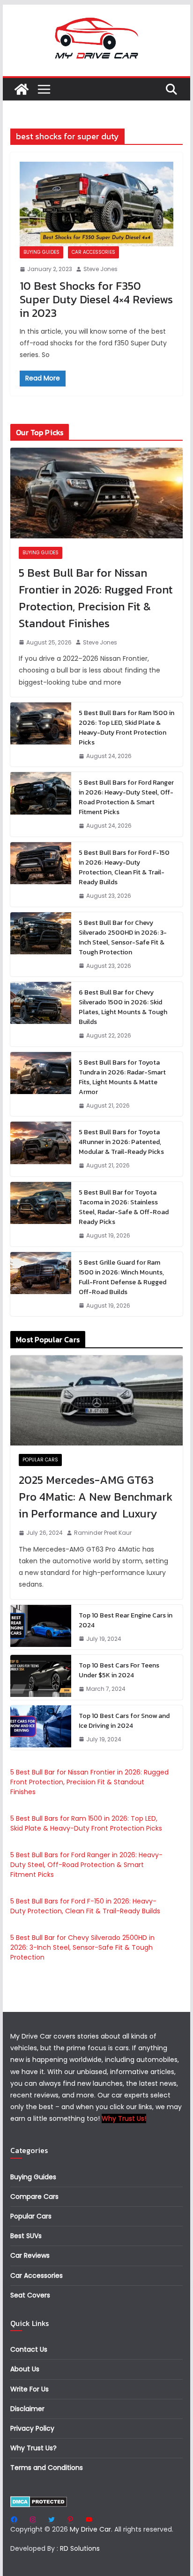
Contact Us (29, 2349)
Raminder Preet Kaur (103, 1533)
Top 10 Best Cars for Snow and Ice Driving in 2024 (124, 1721)
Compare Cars (34, 2197)
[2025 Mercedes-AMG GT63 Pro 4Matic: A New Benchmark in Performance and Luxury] (96, 1400)
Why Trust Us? (33, 2448)
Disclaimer (27, 2409)
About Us (25, 2369)
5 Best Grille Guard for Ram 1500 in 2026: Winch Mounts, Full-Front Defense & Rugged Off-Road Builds (122, 1277)
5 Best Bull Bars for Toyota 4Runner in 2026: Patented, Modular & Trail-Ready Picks (121, 1142)
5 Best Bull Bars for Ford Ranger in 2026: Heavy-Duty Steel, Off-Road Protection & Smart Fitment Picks (126, 797)
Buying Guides (41, 252)
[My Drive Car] (22, 89)
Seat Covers (30, 2295)
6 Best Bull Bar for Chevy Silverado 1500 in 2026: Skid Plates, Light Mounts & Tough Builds (123, 1007)
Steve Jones (100, 269)
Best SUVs (26, 2236)
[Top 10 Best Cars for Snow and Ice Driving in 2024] (41, 1728)
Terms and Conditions (47, 2468)
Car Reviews (30, 2255)
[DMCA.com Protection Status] (39, 2502)
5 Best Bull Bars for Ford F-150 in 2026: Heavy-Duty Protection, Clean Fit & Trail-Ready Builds (124, 867)
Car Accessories (93, 252)
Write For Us (30, 2389)
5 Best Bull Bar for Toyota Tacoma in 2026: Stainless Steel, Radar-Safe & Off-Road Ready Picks (124, 1207)
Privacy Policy (32, 2428)
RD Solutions (80, 2548)
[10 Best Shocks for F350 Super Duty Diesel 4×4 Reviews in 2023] (96, 204)
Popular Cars (40, 1460)
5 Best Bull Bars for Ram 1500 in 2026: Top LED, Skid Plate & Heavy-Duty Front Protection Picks (126, 728)
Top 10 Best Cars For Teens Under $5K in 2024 (119, 1670)
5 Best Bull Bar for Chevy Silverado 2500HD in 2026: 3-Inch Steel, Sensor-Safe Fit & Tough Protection (123, 937)
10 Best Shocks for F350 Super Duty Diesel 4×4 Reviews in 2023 (96, 299)
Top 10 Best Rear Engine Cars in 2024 (126, 1620)
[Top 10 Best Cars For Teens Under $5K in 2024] (41, 1677)
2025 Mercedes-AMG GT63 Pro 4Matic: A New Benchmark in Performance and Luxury (96, 1497)
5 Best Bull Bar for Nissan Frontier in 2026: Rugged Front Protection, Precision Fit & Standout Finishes (96, 598)
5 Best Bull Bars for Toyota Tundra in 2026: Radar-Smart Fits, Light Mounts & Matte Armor (122, 1077)
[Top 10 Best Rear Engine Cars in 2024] (41, 1627)
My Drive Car (90, 2529)
